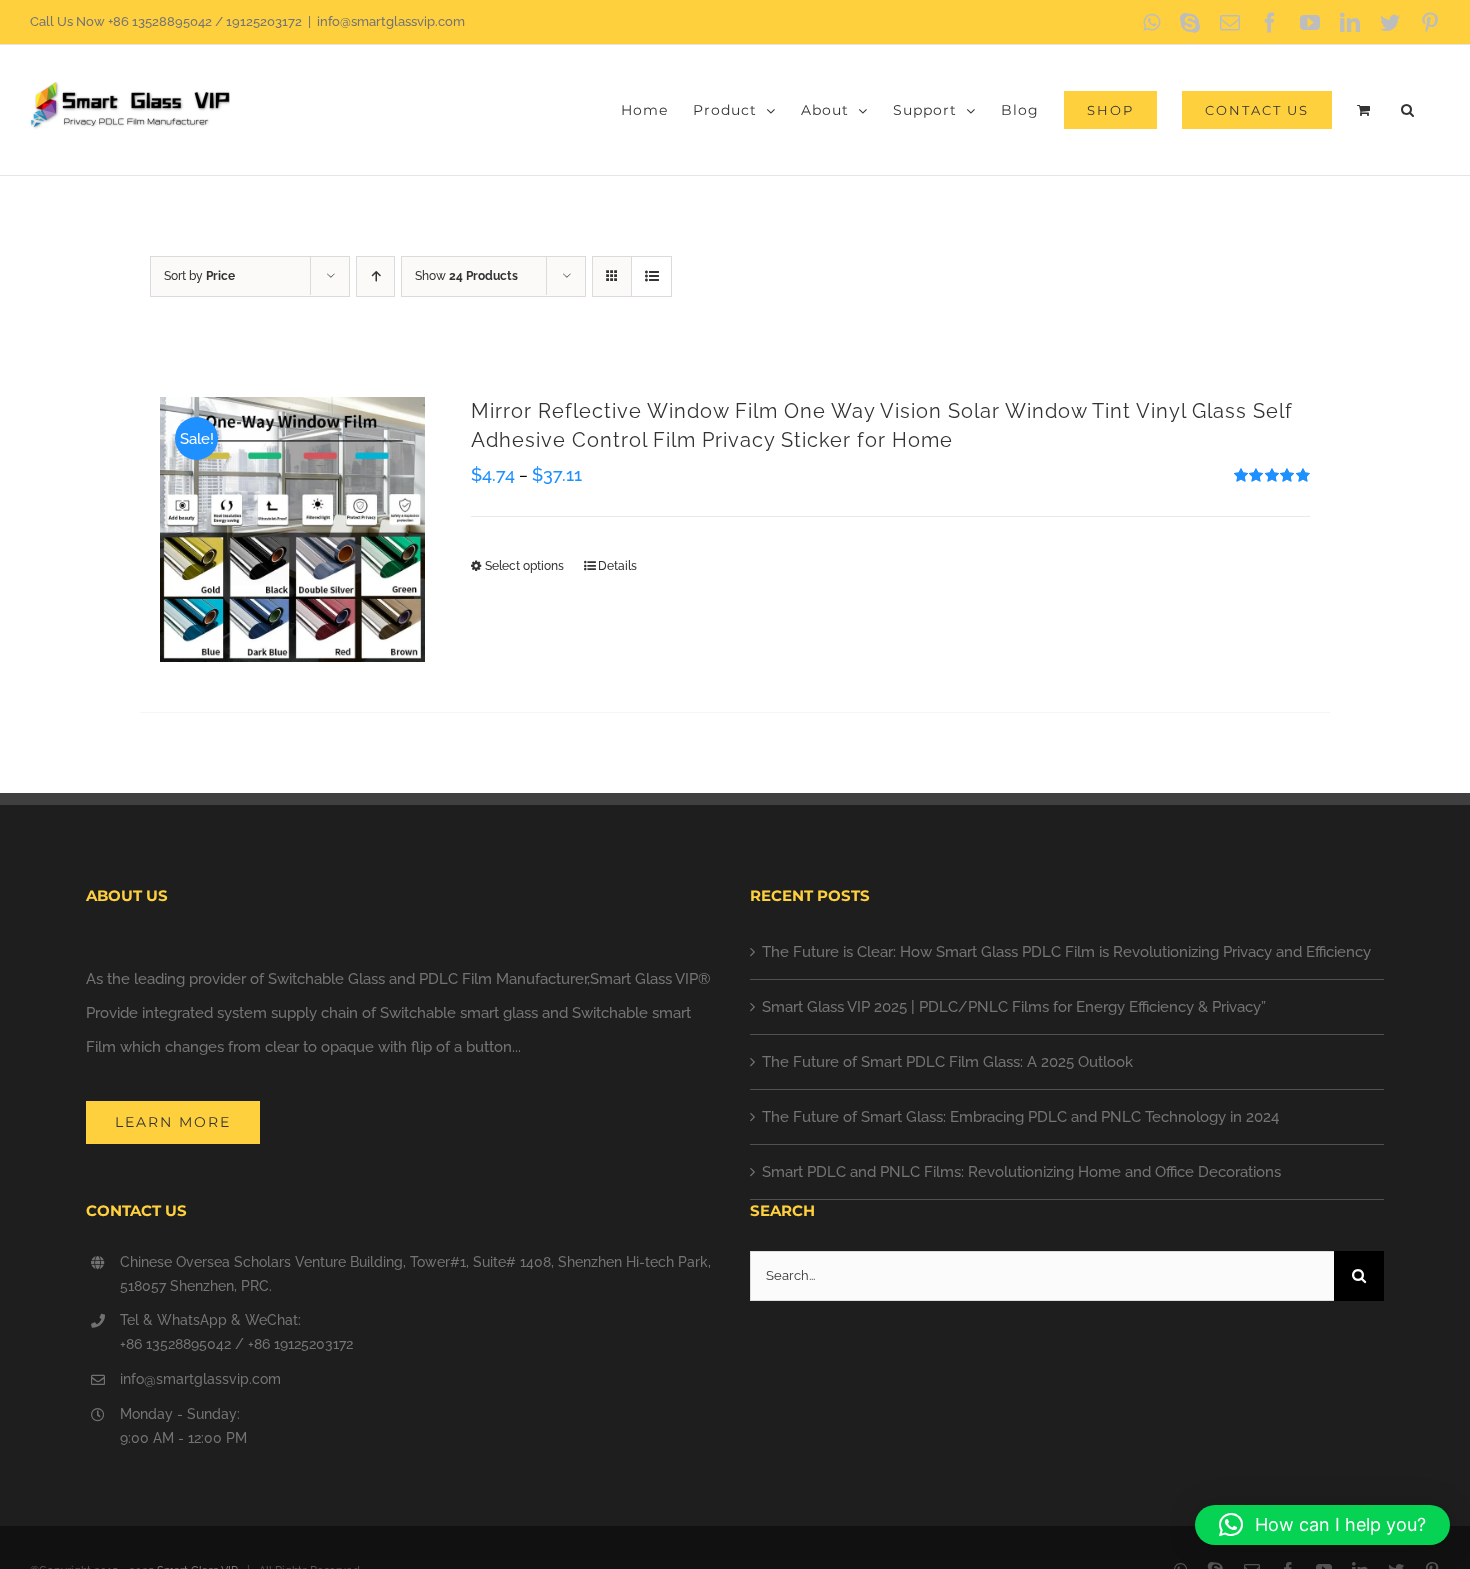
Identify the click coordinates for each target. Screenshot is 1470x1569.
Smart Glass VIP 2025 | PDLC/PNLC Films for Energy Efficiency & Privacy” (1014, 1007)
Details (617, 566)
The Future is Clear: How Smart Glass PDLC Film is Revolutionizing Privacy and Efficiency (1066, 952)
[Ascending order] (375, 276)
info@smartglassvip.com (391, 21)
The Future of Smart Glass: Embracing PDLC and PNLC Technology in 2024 (1020, 1117)
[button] (1408, 110)
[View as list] (651, 276)
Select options (524, 566)
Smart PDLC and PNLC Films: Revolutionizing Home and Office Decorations (1021, 1172)
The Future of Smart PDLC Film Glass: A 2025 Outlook (947, 1062)
